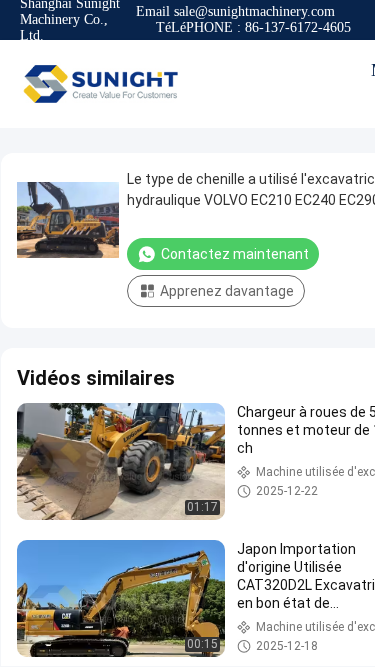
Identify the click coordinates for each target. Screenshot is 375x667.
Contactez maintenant (235, 254)
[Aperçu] (100, 84)
